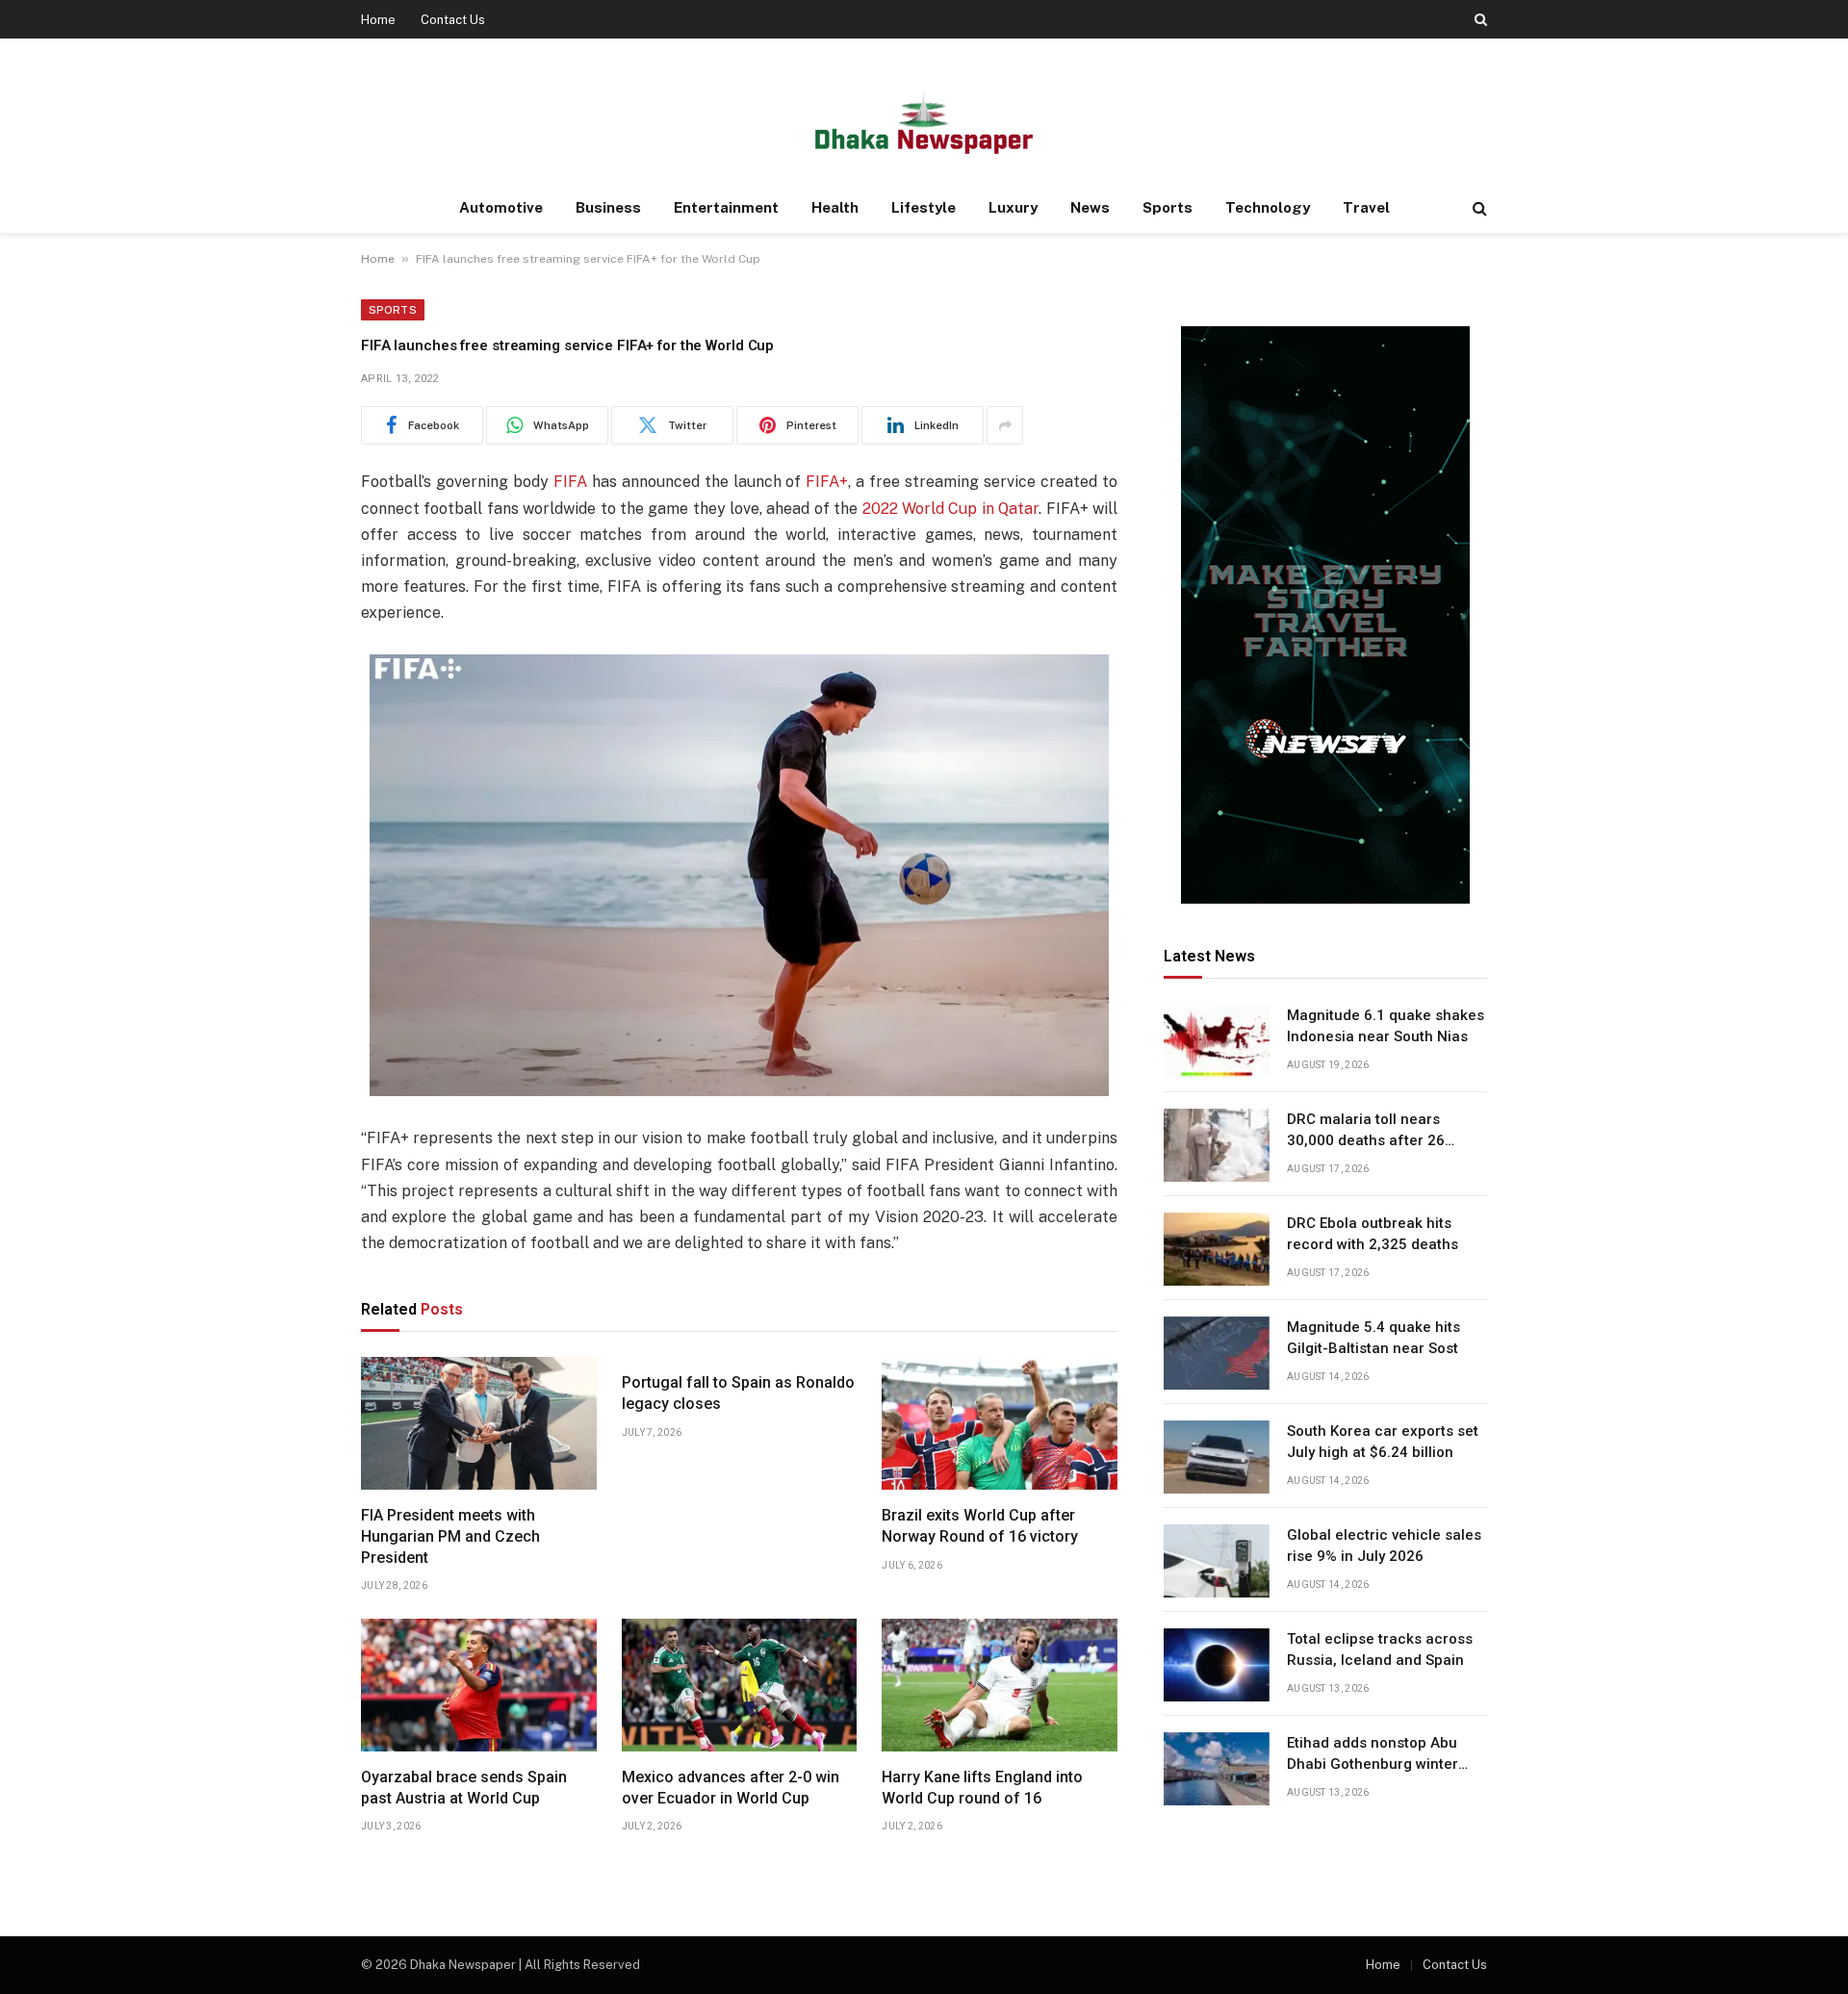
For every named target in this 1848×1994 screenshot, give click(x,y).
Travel (1366, 207)
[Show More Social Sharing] (1005, 425)
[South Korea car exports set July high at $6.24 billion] (1217, 1457)
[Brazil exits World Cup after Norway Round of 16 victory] (1000, 1423)
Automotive (501, 207)
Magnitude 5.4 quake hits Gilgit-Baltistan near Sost (1373, 1338)
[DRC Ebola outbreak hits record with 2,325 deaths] (1217, 1249)
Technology (1268, 207)
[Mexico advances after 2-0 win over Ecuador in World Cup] (740, 1685)
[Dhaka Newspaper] (924, 121)
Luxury (1013, 207)
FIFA (570, 482)
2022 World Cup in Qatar (951, 509)
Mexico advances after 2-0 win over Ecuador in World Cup (731, 1788)
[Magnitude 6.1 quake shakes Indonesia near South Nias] (1217, 1041)
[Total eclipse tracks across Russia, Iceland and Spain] (1217, 1665)
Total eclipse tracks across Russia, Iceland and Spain (1380, 1650)
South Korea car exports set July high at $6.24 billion (1383, 1442)
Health (835, 207)
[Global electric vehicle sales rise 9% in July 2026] (1217, 1561)
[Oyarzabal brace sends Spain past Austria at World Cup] (479, 1685)
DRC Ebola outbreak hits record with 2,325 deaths (1373, 1234)
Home (378, 20)
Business (608, 207)
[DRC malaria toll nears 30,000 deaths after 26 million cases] (1217, 1145)
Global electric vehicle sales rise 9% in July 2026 (1384, 1546)
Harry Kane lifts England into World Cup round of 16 (982, 1788)
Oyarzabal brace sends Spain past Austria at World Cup (464, 1788)
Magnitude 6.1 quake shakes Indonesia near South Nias (1386, 1026)
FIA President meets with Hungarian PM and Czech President (450, 1536)
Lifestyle (924, 207)
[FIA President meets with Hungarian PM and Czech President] (479, 1423)
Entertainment (726, 207)
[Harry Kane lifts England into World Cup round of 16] (1000, 1685)
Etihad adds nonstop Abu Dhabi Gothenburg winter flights (1373, 1755)
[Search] (1479, 19)
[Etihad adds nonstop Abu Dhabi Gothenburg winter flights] (1217, 1769)
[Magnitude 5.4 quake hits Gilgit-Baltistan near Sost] (1217, 1353)
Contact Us (453, 20)
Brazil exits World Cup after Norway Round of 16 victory (980, 1526)
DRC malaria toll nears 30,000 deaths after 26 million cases (1366, 1132)
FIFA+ (827, 482)
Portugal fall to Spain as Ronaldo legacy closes (738, 1393)
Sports (1168, 207)
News (1090, 207)
